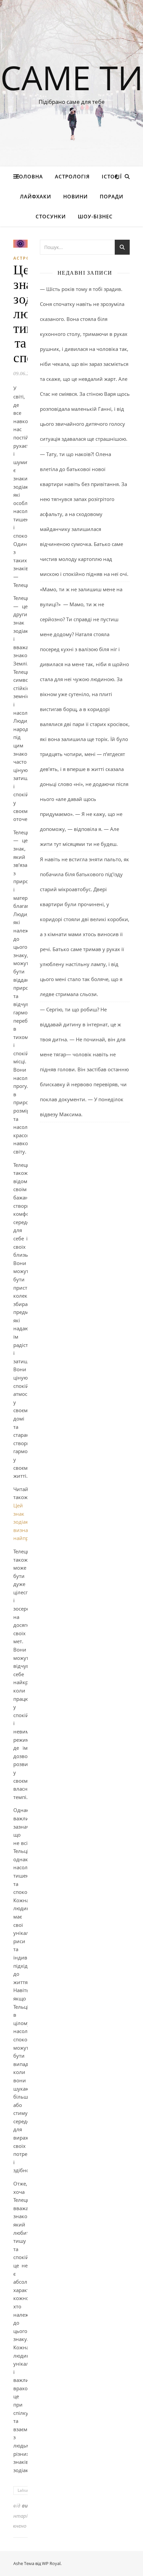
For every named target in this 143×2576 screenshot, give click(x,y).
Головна (29, 176)
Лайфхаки (36, 196)
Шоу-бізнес (95, 216)
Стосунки (51, 216)
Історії (112, 176)
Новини (75, 196)
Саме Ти (72, 77)
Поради (112, 196)
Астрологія (72, 176)
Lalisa (23, 2490)
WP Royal (51, 2563)
